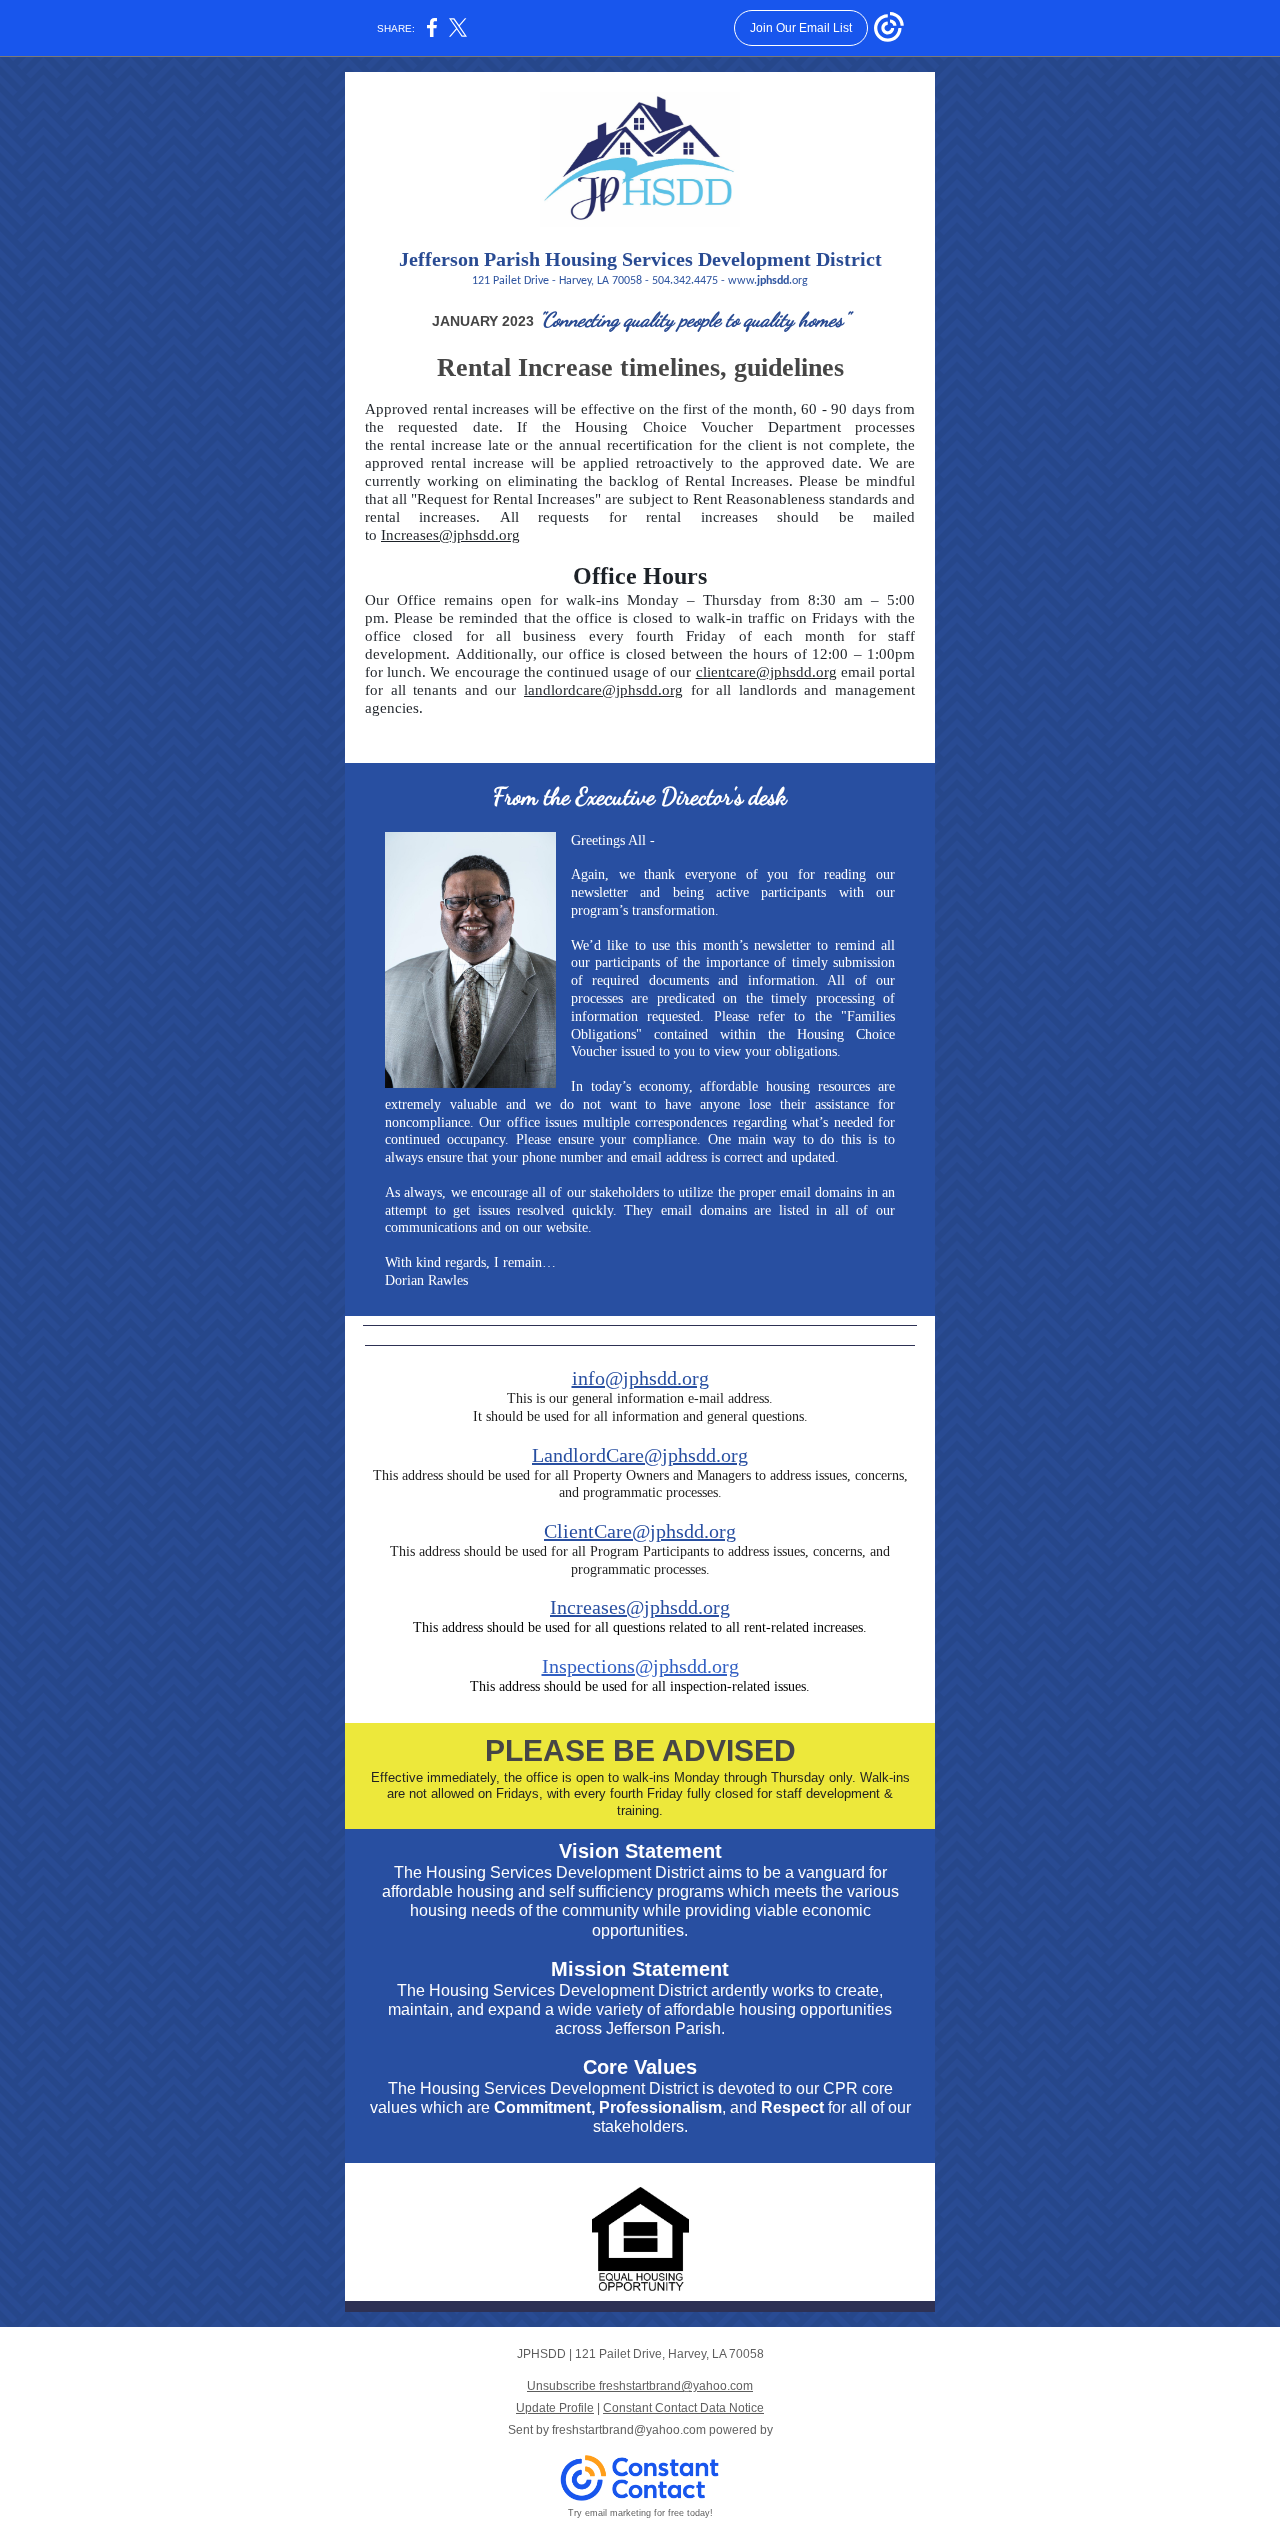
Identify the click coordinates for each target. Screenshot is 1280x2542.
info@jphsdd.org (640, 1378)
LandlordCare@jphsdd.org (640, 1455)
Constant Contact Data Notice (683, 2408)
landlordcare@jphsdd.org (603, 690)
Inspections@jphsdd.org (640, 1666)
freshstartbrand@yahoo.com (629, 2430)
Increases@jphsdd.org (450, 535)
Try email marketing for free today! (640, 2513)
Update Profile (555, 2408)
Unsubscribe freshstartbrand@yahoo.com (640, 2386)
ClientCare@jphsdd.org (640, 1531)
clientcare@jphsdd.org (766, 672)
